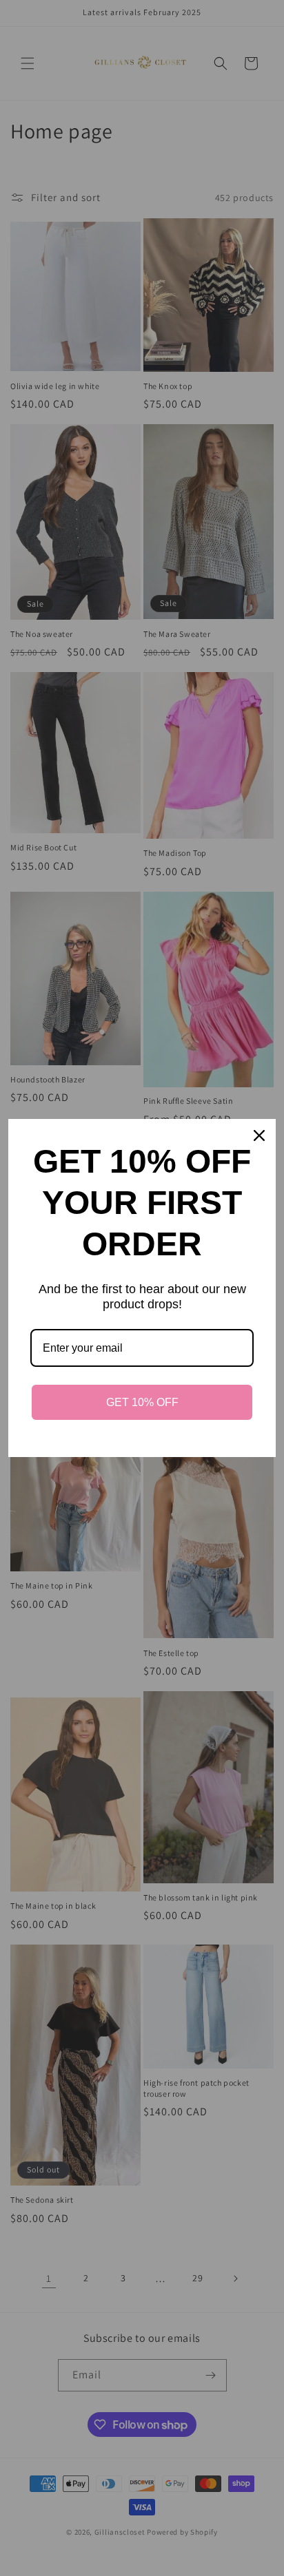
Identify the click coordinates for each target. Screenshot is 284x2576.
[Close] (259, 1135)
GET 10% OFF (142, 1402)
